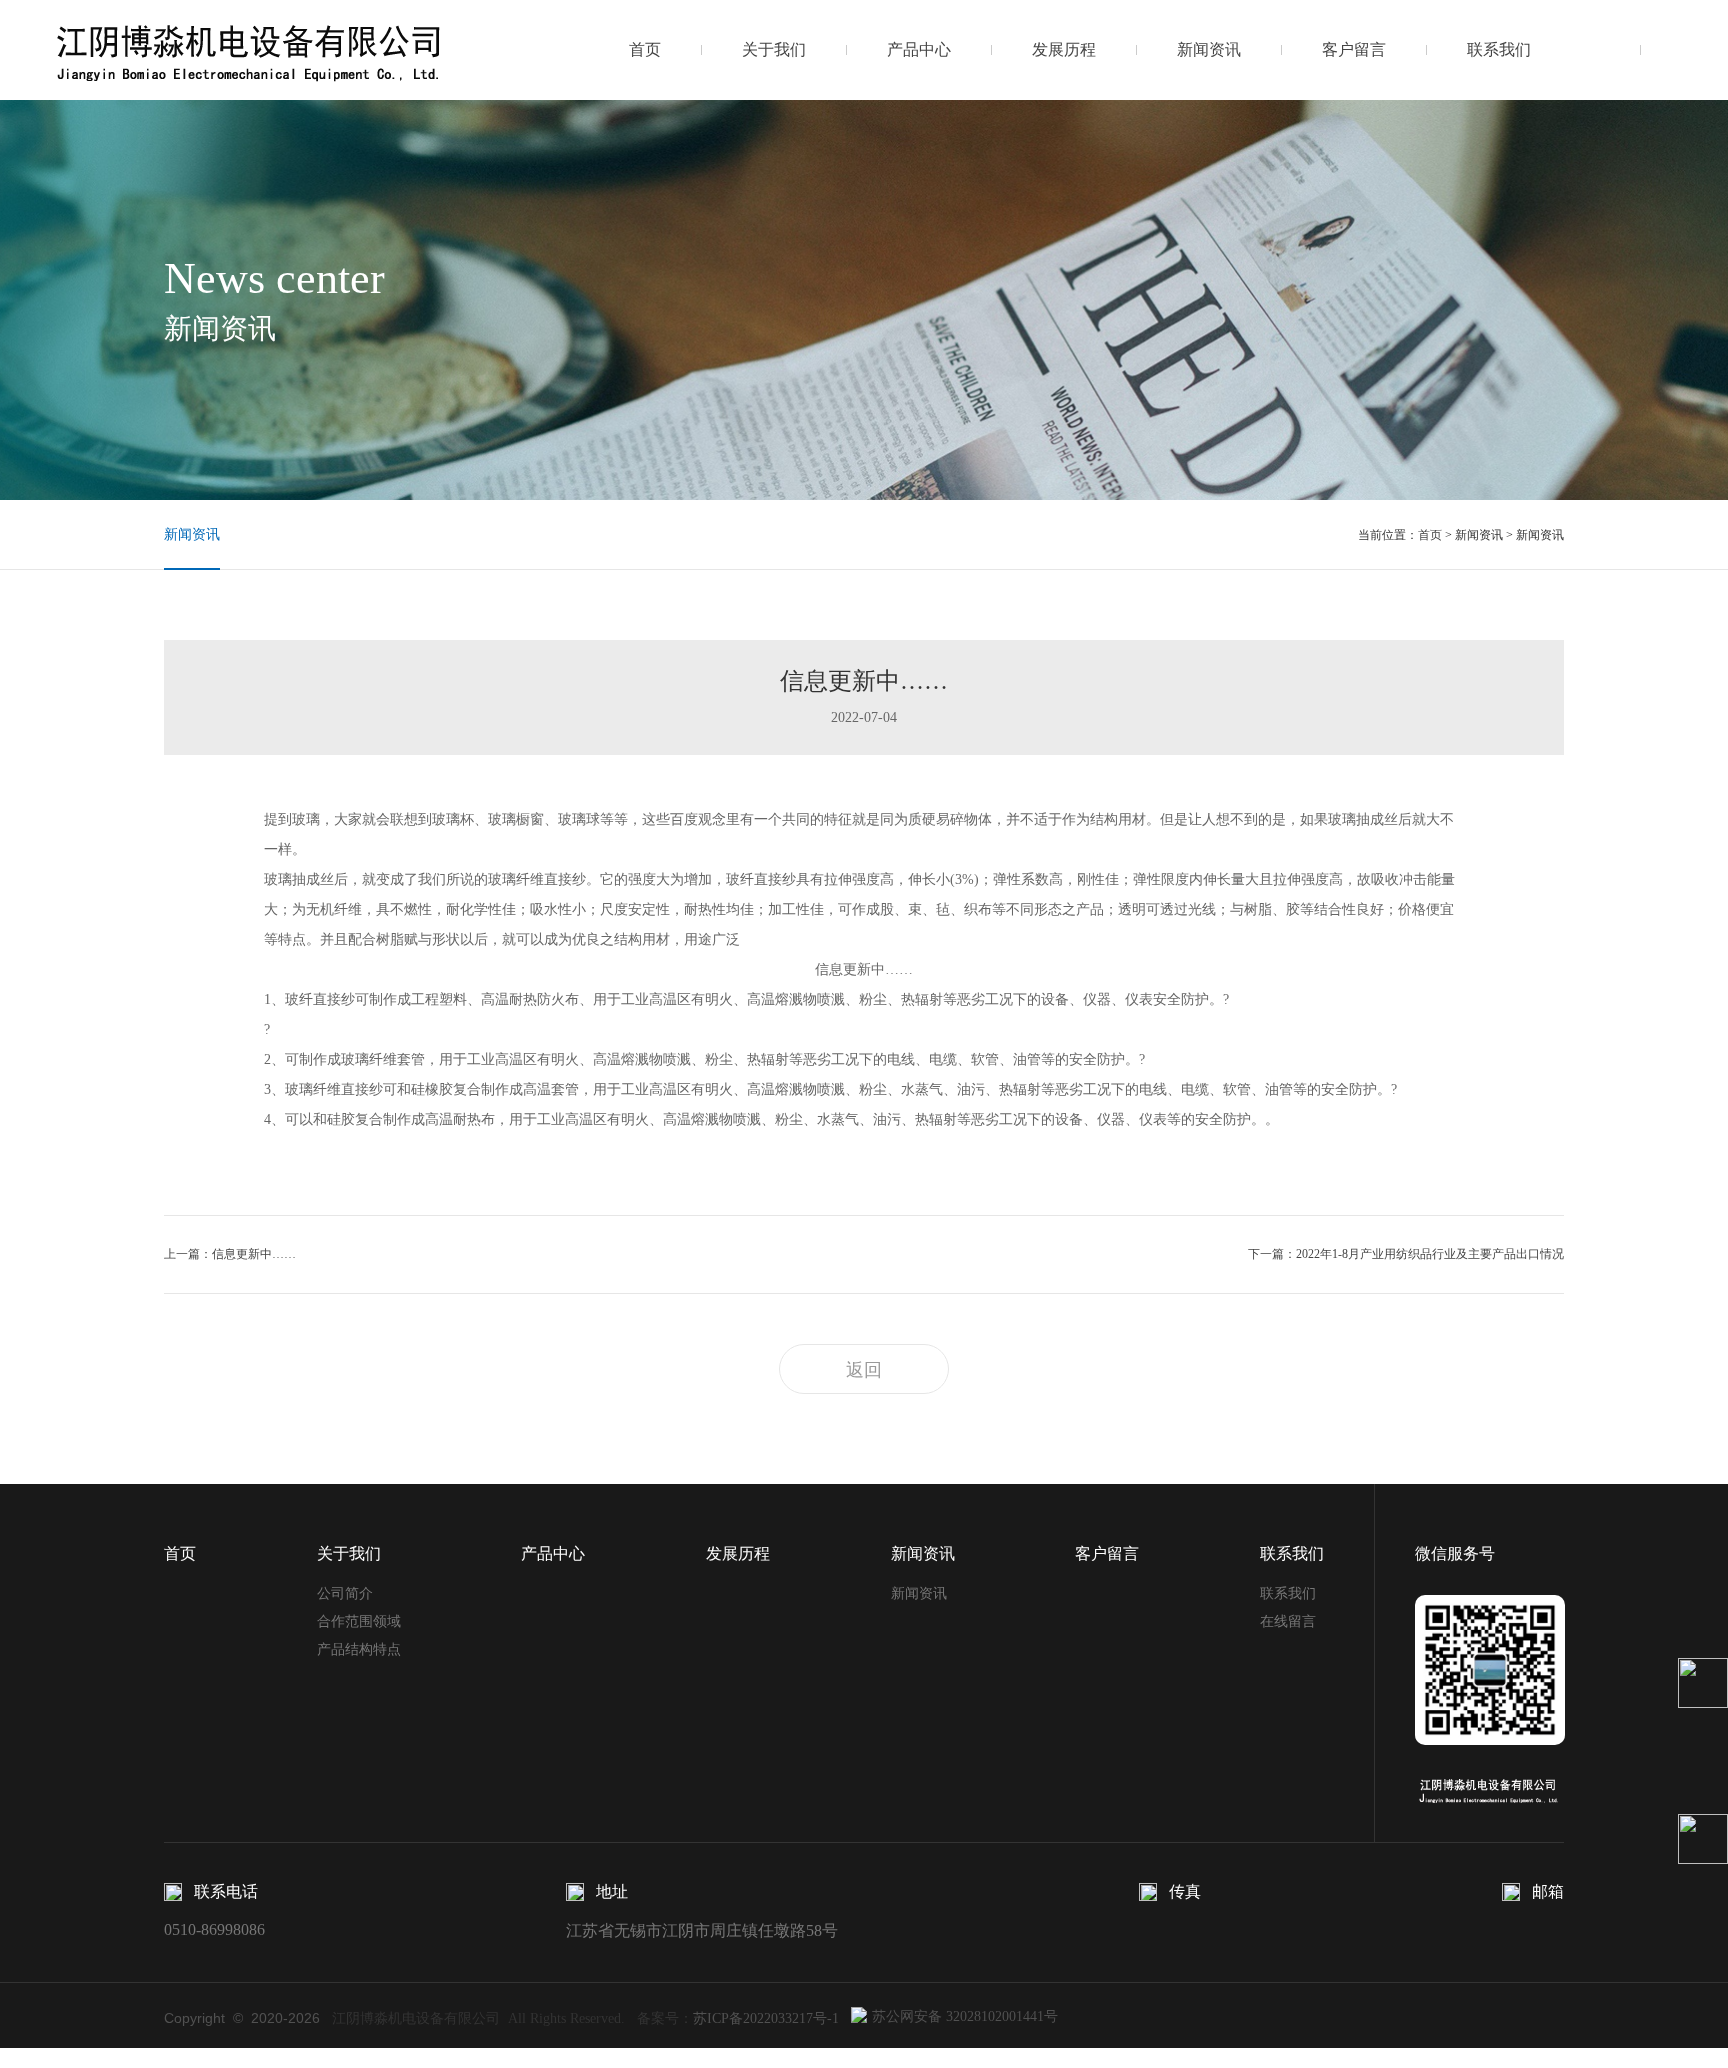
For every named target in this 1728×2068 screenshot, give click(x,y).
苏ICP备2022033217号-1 (766, 2018)
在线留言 (1288, 1621)
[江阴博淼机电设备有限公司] (250, 49)
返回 (864, 1370)
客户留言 (1354, 49)
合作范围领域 (359, 1621)
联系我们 (1499, 49)
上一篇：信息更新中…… (230, 1254)
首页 (645, 49)
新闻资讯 (1209, 49)
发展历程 (1064, 49)
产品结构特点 (359, 1649)
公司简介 (345, 1593)
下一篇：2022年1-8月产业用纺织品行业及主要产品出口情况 (1406, 1254)
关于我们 (774, 49)
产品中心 (919, 49)
